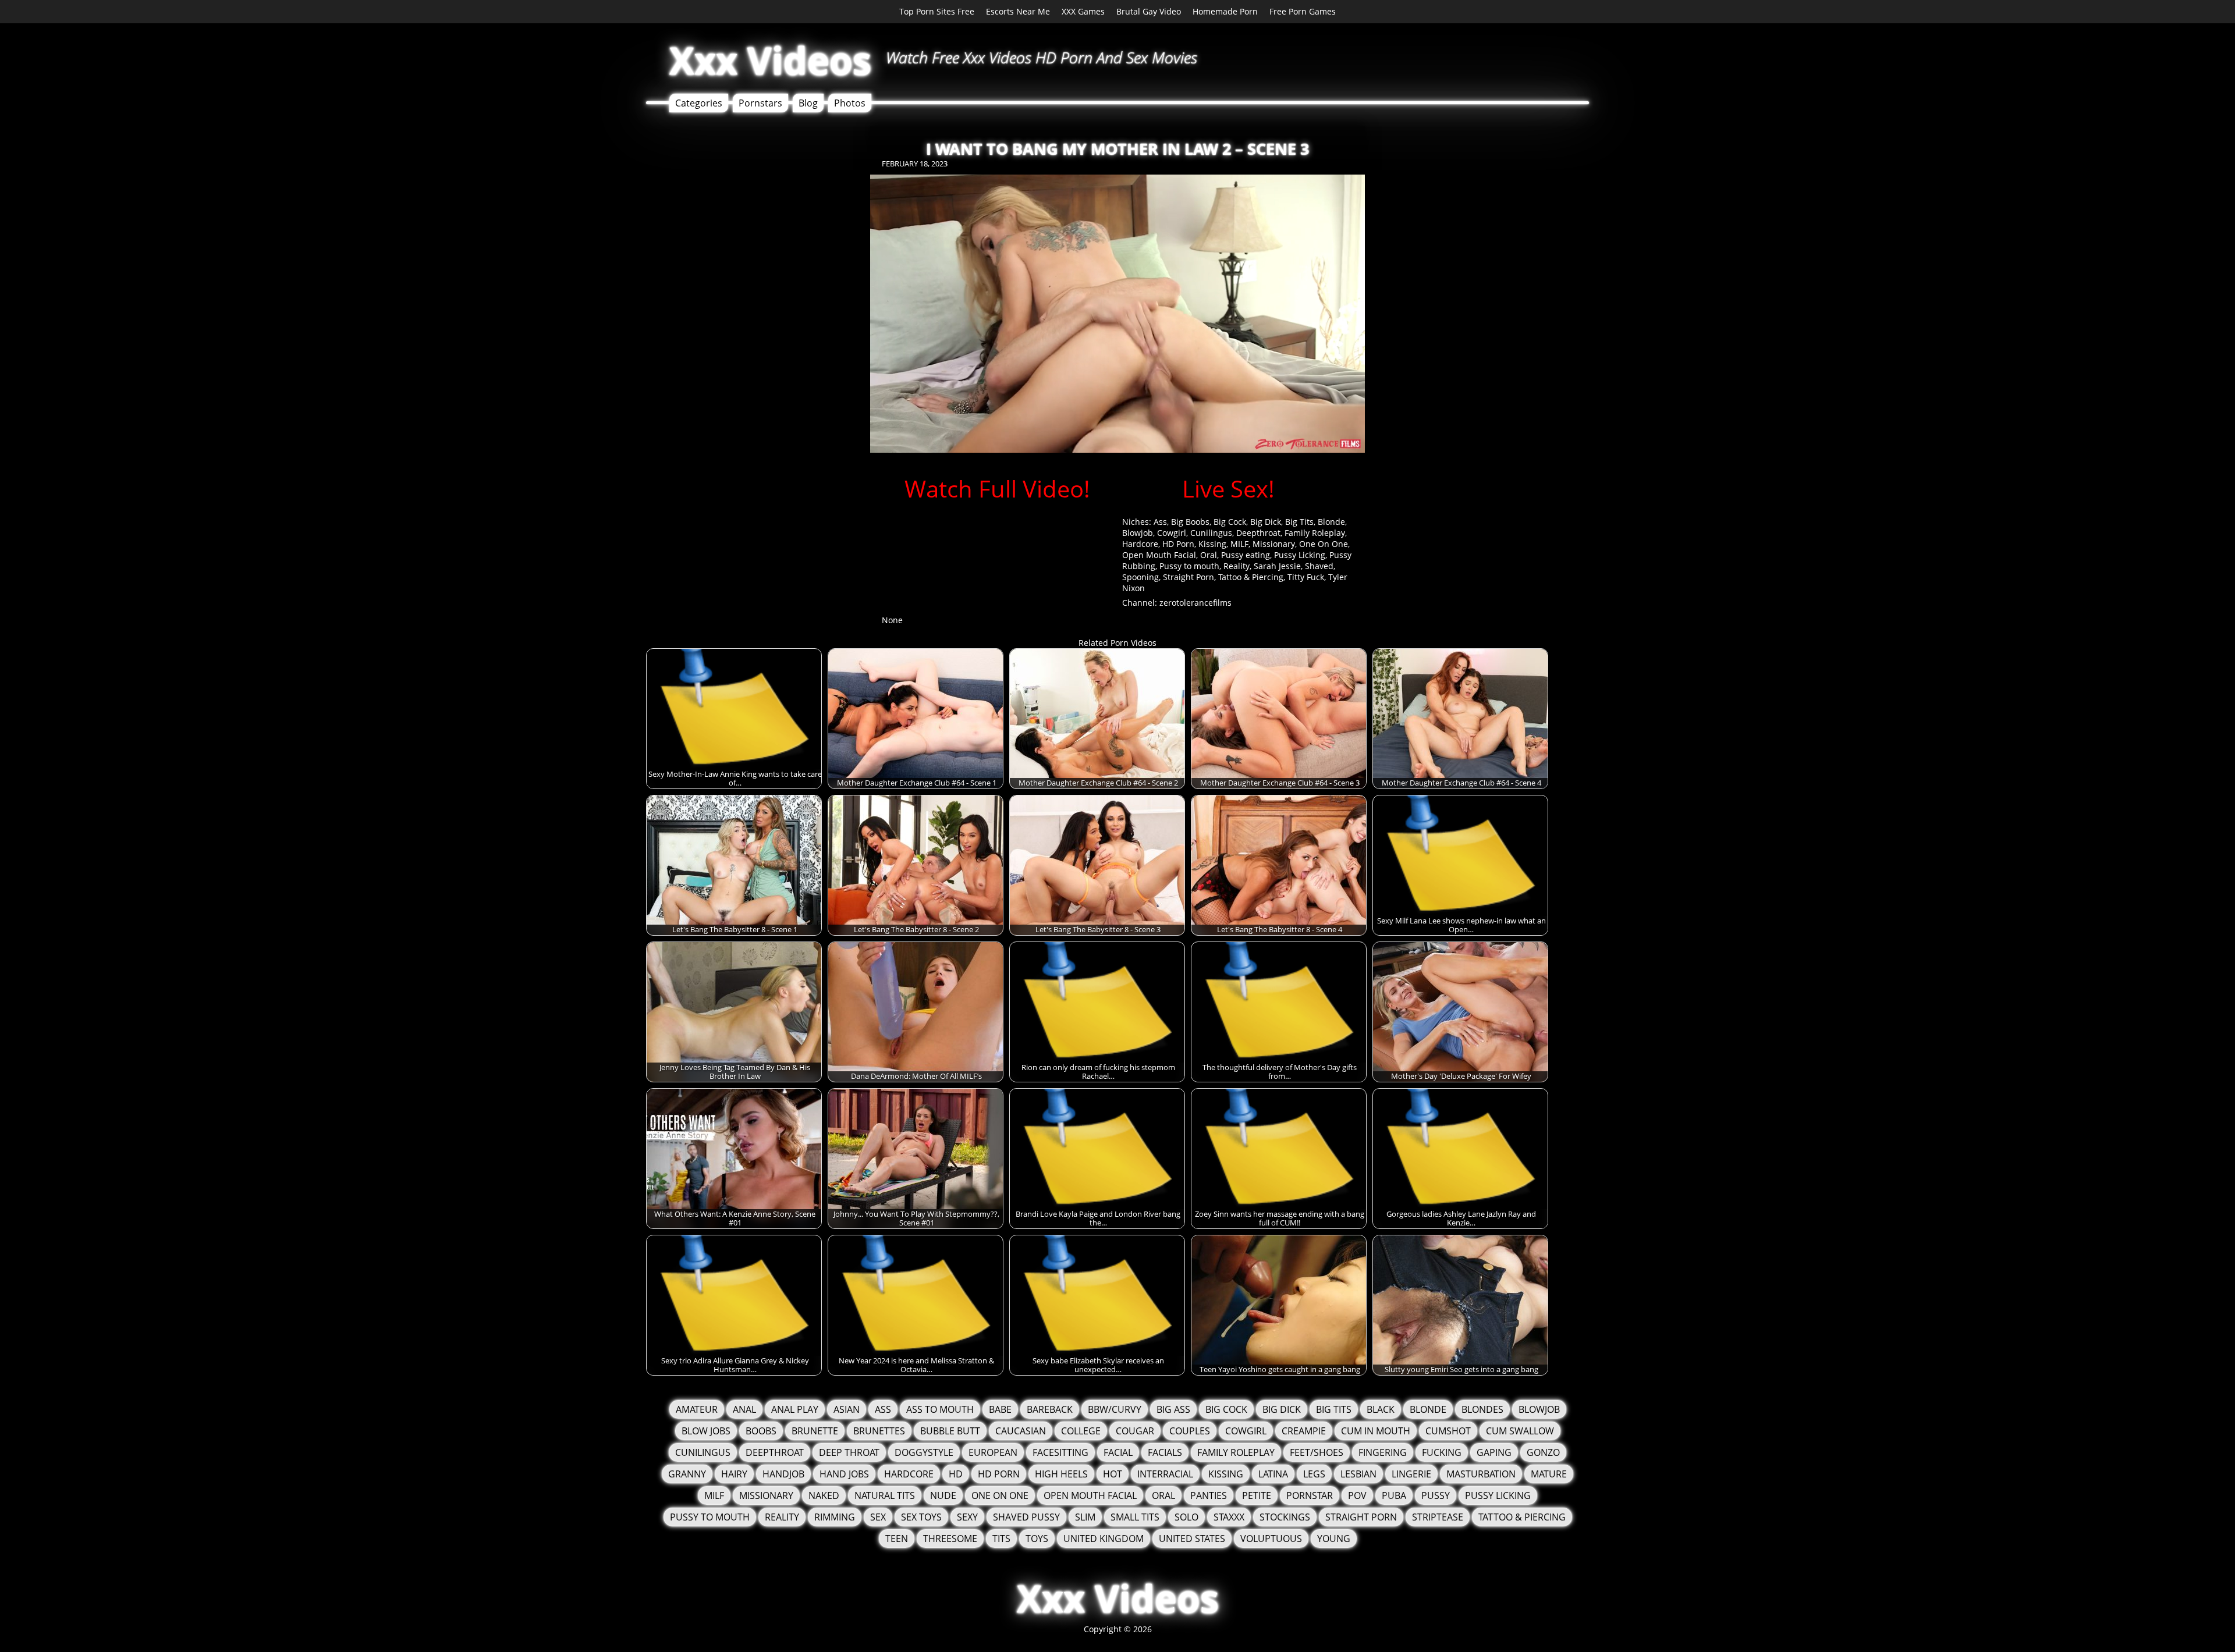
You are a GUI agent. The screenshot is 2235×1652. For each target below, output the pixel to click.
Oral (1209, 555)
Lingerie (1411, 1474)
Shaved (1319, 566)
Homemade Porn (1225, 11)
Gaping (1494, 1452)
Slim (1085, 1517)
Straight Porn (1189, 577)
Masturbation (1481, 1474)
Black (1381, 1409)
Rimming (835, 1517)
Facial (1118, 1452)
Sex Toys (921, 1517)
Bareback (1050, 1409)
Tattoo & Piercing (1251, 577)
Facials (1165, 1452)
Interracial (1165, 1474)
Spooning (1140, 577)
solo (1186, 1517)
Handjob (783, 1474)
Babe (1000, 1409)
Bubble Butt (950, 1431)
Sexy (967, 1517)
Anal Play (795, 1409)
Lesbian (1358, 1474)
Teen (897, 1539)
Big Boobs (1190, 522)
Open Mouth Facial (1159, 555)
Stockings (1285, 1517)
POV (1357, 1495)
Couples (1190, 1431)
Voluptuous (1271, 1539)
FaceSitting (1060, 1452)
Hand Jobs (844, 1474)
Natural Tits (885, 1495)
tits (1001, 1539)
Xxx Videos (770, 60)
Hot (1113, 1474)
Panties (1209, 1495)
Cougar (1135, 1431)
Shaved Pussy (1026, 1517)
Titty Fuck (1306, 577)
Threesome (950, 1539)
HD (956, 1474)
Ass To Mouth (940, 1409)
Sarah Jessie (1277, 566)
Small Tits (1135, 1517)
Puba (1394, 1495)
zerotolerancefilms (1195, 603)
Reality (1237, 566)
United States (1192, 1539)
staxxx (1229, 1517)
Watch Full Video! (997, 489)
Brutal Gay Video (1149, 11)
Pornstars (760, 103)
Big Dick (1266, 522)
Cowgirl (1172, 533)
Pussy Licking (1300, 555)
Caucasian (1021, 1431)
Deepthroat (1258, 533)
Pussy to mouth (1189, 566)
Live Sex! (1228, 489)
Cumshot (1448, 1431)
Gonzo (1543, 1452)
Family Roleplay (1315, 533)
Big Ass (1173, 1409)
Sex (878, 1517)
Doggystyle (924, 1452)
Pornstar (1310, 1495)
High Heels (1061, 1474)
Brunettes (879, 1431)
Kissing (1212, 544)
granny (687, 1474)
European (993, 1452)
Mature (1549, 1474)
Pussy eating (1246, 555)
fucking (1442, 1452)
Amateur (697, 1409)
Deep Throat (849, 1452)
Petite (1257, 1495)
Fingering (1383, 1452)
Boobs (761, 1431)
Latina (1273, 1474)
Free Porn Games (1303, 11)
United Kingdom (1104, 1539)
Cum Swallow (1520, 1431)
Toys (1037, 1539)
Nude (943, 1495)
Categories (699, 103)
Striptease (1438, 1517)
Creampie (1304, 1431)
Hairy (734, 1474)
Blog (808, 103)
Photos (850, 103)
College (1081, 1431)
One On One (1324, 544)
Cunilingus (1211, 533)
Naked (824, 1495)
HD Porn (1178, 544)
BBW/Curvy (1115, 1409)
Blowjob (1138, 533)
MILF (1239, 544)
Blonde (1331, 522)
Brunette (815, 1431)
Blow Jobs (706, 1431)
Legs (1314, 1474)
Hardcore (1140, 544)
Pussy (1436, 1495)
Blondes (1482, 1409)
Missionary (1274, 544)
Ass (1160, 522)
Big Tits (1299, 522)
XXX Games (1083, 11)
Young (1334, 1539)
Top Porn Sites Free (937, 11)
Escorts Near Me (1018, 11)
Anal (744, 1409)
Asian (847, 1409)
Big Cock (1230, 522)
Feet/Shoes (1317, 1452)
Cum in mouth (1376, 1431)
